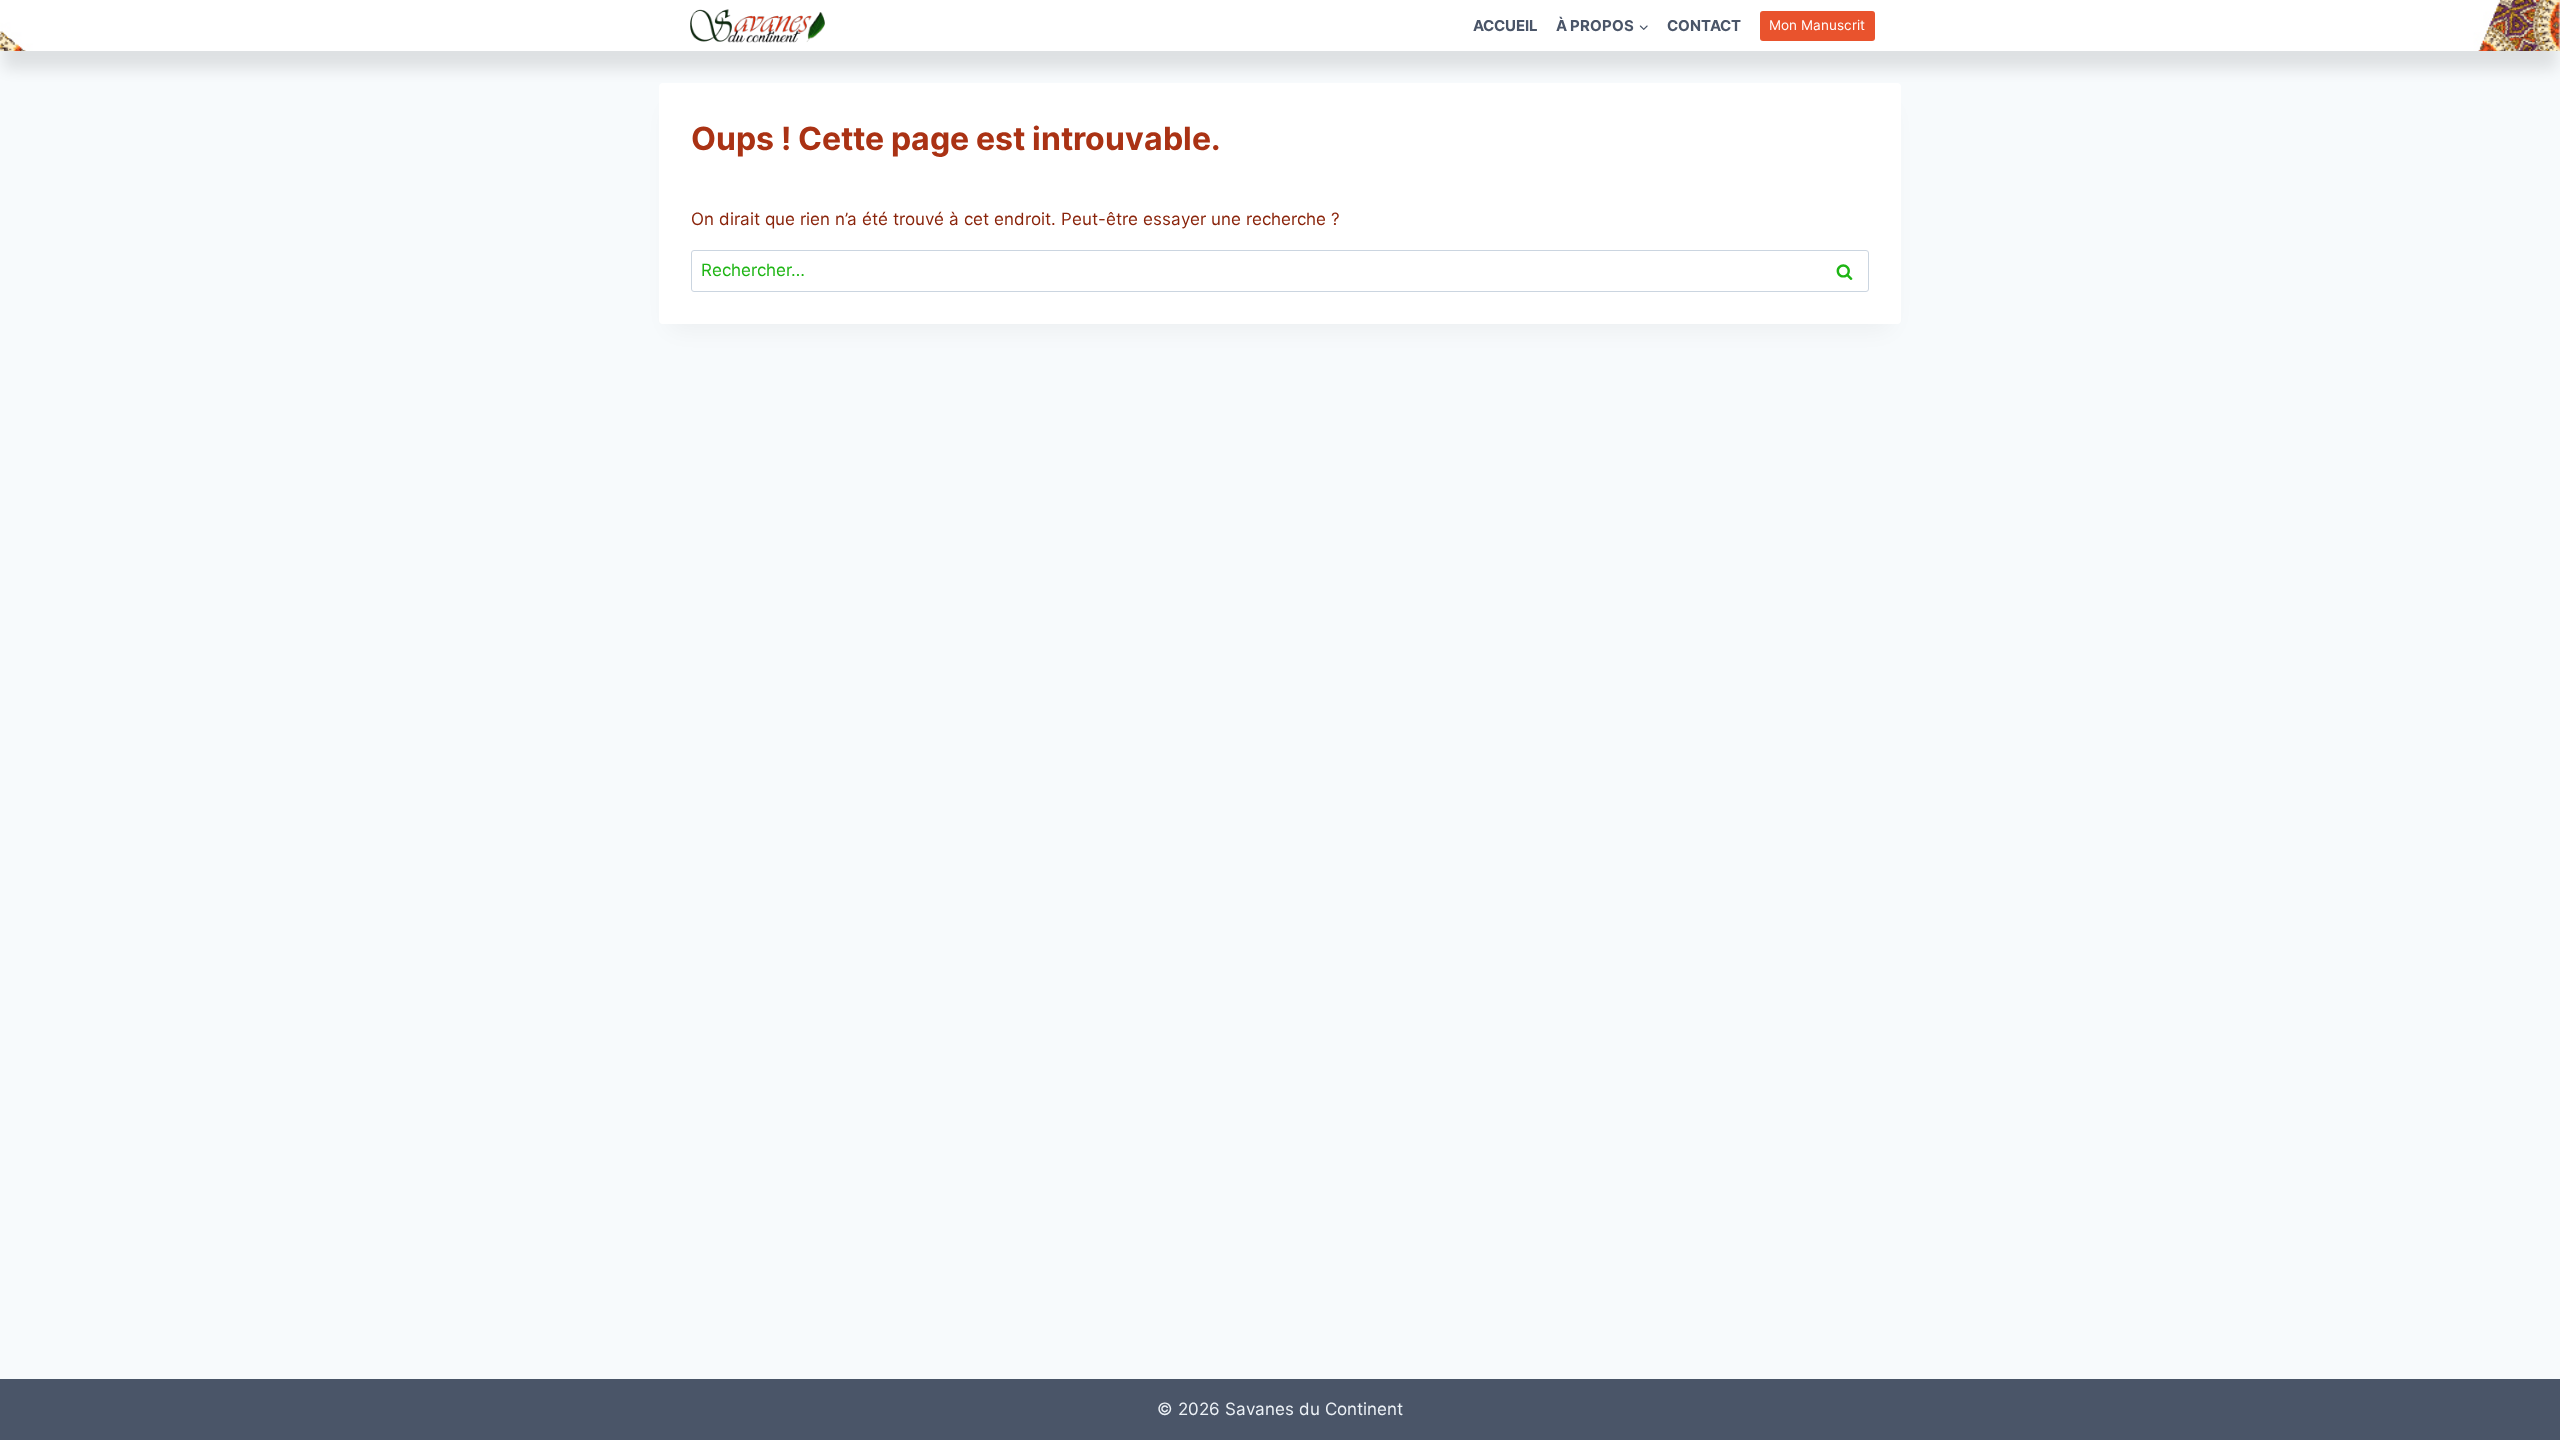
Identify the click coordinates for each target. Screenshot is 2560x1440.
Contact (1704, 25)
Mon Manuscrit (1817, 25)
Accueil (1505, 25)
